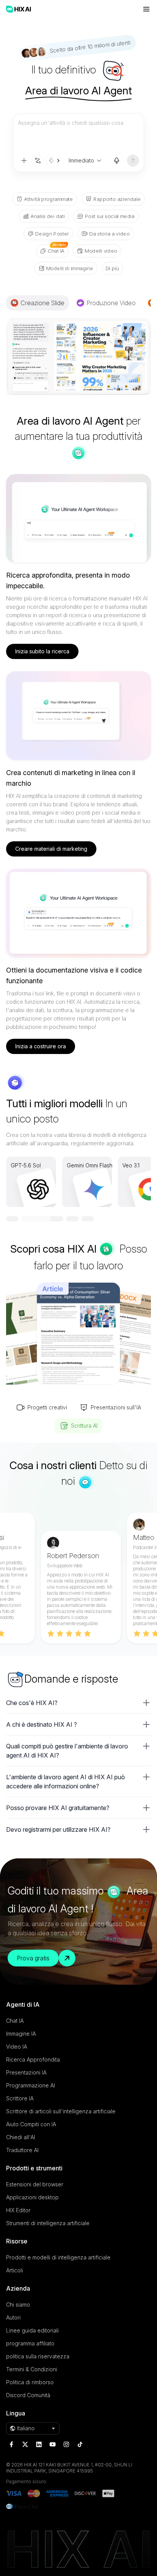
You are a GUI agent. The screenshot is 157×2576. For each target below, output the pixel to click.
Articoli (14, 2270)
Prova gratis (33, 1958)
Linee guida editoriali (32, 2330)
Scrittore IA (20, 2098)
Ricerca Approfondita (33, 2059)
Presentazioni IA (26, 2072)
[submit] (133, 161)
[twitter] (25, 2444)
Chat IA (15, 2021)
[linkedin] (39, 2444)
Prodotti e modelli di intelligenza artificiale (58, 2257)
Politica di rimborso (30, 2382)
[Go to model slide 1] (12, 1219)
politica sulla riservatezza (38, 2356)
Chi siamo (18, 2305)
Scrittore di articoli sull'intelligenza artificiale (61, 2111)
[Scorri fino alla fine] (54, 161)
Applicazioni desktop (32, 2197)
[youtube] (53, 2444)
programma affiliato (30, 2343)
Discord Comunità (28, 2395)
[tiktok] (80, 2444)
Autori (13, 2317)
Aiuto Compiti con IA (31, 2124)
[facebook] (11, 2444)
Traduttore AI (22, 2150)
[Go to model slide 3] (43, 1219)
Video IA (17, 2047)
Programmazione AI (30, 2085)
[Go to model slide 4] (73, 1219)
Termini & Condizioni (32, 2369)
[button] (78, 1703)
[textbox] (78, 134)
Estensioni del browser (35, 2184)
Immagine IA (21, 2034)
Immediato (81, 160)
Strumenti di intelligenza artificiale (48, 2223)
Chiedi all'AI (21, 2137)
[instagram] (66, 2444)
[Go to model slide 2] (27, 1219)
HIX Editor (18, 2210)
